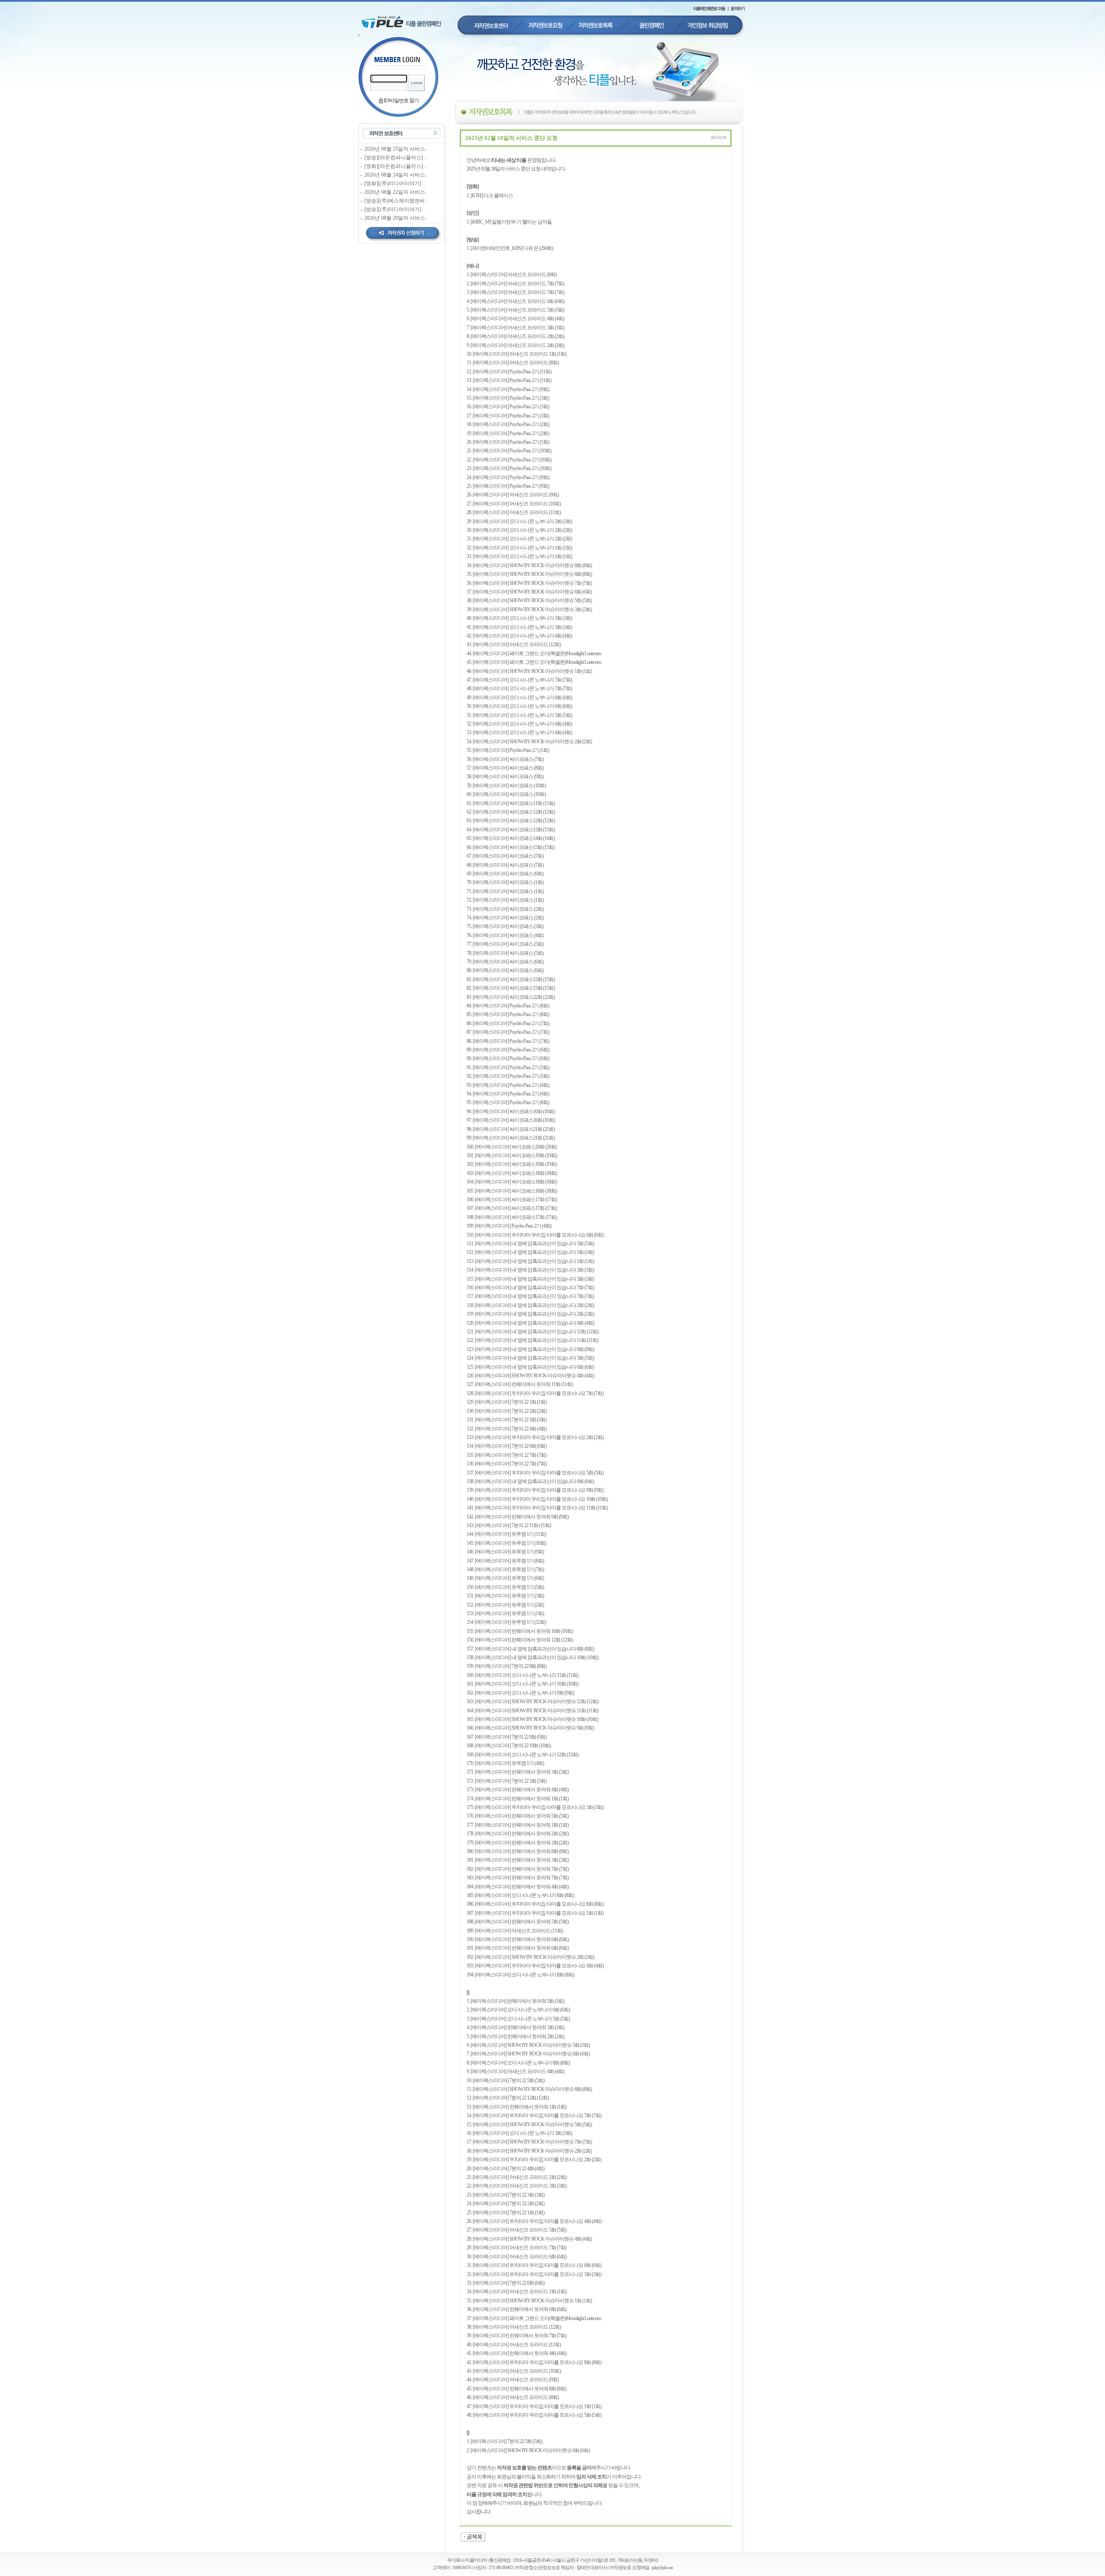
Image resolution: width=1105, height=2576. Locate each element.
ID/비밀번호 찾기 (401, 101)
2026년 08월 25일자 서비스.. (396, 149)
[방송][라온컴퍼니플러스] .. (396, 158)
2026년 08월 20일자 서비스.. (396, 218)
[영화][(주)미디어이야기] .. (395, 183)
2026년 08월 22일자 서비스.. (396, 192)
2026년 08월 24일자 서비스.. (396, 175)
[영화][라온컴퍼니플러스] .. (396, 166)
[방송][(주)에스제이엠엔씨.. (396, 201)
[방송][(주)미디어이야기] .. (395, 209)
